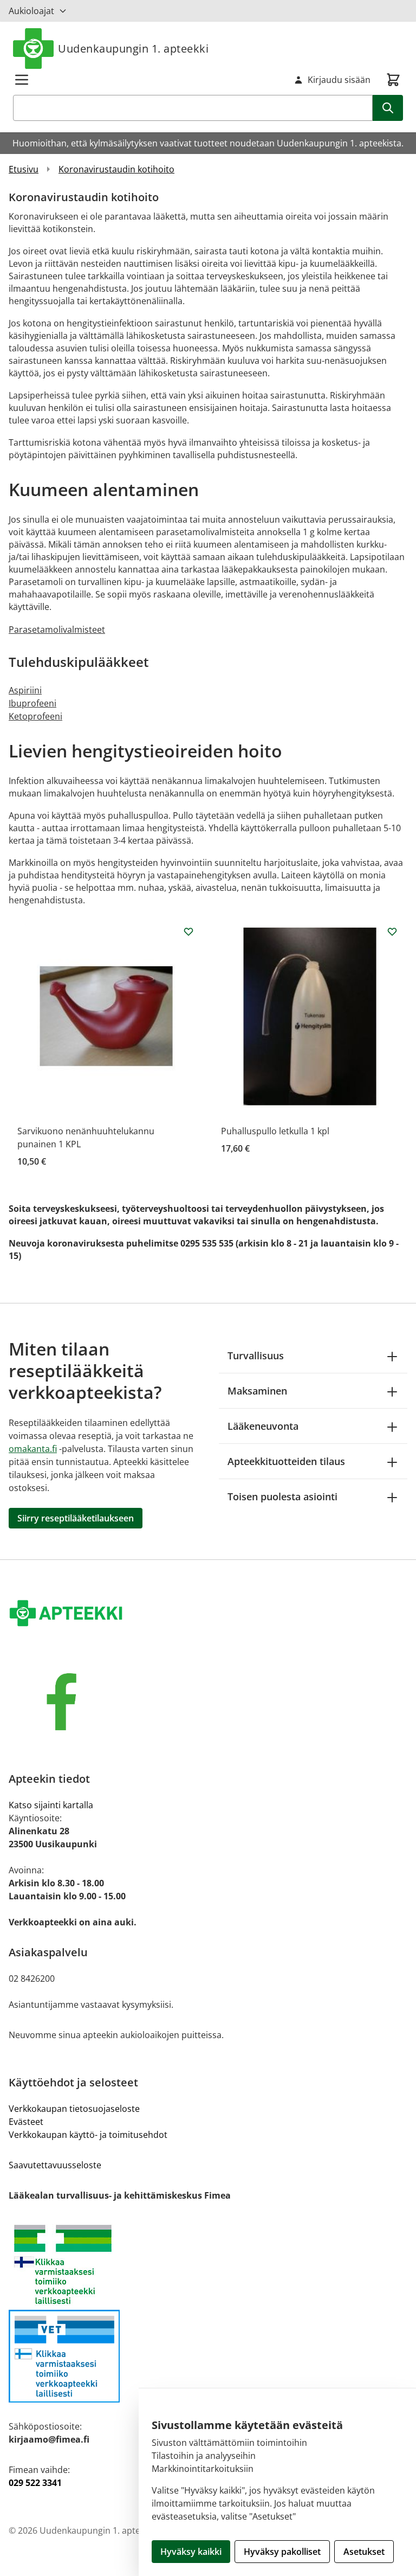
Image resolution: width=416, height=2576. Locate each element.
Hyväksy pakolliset (282, 2552)
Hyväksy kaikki (191, 2552)
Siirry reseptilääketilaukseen (76, 1518)
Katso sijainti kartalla (51, 1805)
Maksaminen (257, 1391)
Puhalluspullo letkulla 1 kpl (275, 1131)
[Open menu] (22, 80)
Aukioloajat (31, 11)
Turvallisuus (256, 1356)
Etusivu (24, 169)
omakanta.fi (33, 1449)
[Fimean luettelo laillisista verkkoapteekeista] (208, 2356)
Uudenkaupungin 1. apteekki (133, 49)
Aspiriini (25, 690)
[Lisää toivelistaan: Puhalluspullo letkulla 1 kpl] (392, 932)
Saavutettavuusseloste (55, 2165)
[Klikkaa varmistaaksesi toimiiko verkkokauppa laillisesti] (208, 2265)
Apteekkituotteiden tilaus (286, 1461)
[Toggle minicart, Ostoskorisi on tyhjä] (393, 80)
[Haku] (388, 108)
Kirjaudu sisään (339, 80)
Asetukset (364, 2552)
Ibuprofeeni (32, 703)
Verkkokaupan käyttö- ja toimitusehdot (88, 2135)
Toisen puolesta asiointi (282, 1496)
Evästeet (26, 2122)
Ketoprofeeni (35, 716)
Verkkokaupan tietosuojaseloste (74, 2109)
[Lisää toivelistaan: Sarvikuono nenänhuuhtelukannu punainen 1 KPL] (188, 932)
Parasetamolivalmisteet (57, 629)
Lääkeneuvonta (263, 1426)
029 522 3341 (35, 2483)
